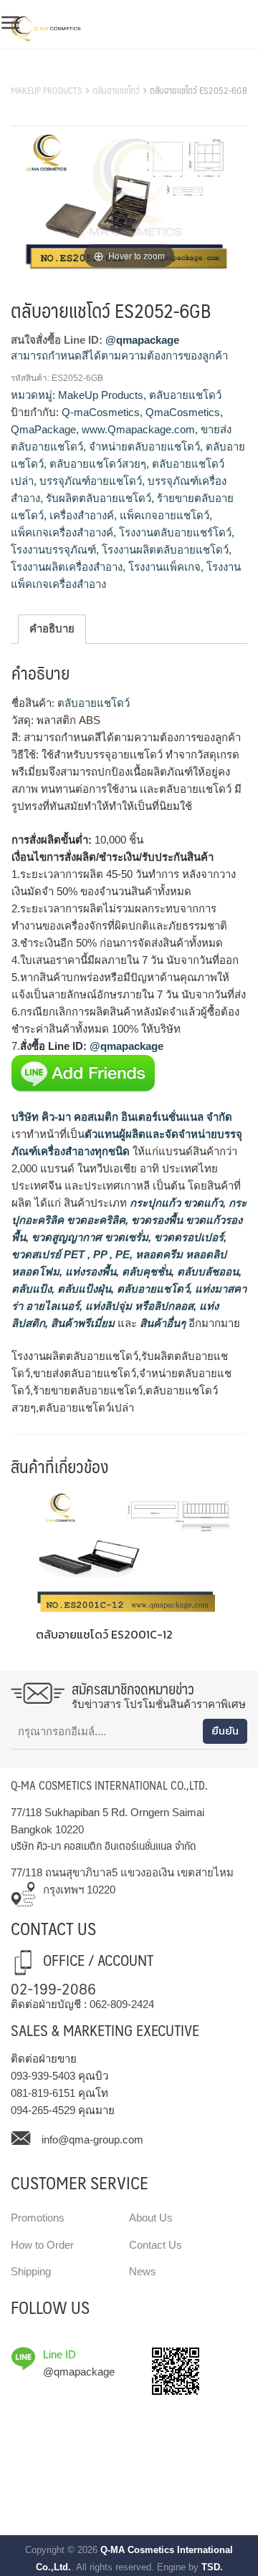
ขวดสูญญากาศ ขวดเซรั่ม (89, 1237)
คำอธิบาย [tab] (52, 628)
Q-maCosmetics (101, 412)
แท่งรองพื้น (89, 1272)
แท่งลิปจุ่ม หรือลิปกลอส (138, 1306)
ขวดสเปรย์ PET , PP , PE (71, 1254)
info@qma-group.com (92, 2140)
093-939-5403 (43, 2076)
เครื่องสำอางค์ (82, 515)
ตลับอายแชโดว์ (116, 90)
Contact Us (156, 2245)
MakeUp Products (47, 90)
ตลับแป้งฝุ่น (83, 1289)
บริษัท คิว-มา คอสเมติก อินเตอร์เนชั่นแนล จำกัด (122, 1117)
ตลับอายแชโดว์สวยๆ (98, 464)
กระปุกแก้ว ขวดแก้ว (175, 1203)
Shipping (31, 2271)
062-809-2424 (122, 2004)
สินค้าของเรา (43, 72)
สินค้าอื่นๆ (163, 1323)
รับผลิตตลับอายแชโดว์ (99, 498)
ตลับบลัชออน (206, 1272)
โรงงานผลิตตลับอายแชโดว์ (165, 550)
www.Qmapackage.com (138, 429)
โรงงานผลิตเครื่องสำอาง (67, 567)
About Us (151, 2218)
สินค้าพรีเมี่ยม (83, 1323)
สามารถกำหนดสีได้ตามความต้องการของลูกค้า (119, 356)
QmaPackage (43, 429)
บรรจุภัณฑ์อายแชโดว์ (91, 481)
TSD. (212, 2567)
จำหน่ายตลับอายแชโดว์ (144, 447)
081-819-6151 (43, 2093)
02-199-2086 (53, 1988)
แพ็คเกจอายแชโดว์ (164, 515)
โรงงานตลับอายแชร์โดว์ (175, 532)
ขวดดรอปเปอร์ (187, 1237)
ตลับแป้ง (32, 1289)
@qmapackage (142, 340)
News (143, 2271)
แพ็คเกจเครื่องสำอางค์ (62, 532)
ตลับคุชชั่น (145, 1272)
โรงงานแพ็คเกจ (164, 567)
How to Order (42, 2245)
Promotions (38, 2218)
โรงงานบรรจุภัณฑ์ (53, 550)
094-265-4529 (43, 2110)
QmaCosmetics (183, 412)
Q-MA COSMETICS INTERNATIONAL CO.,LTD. (109, 1785)
